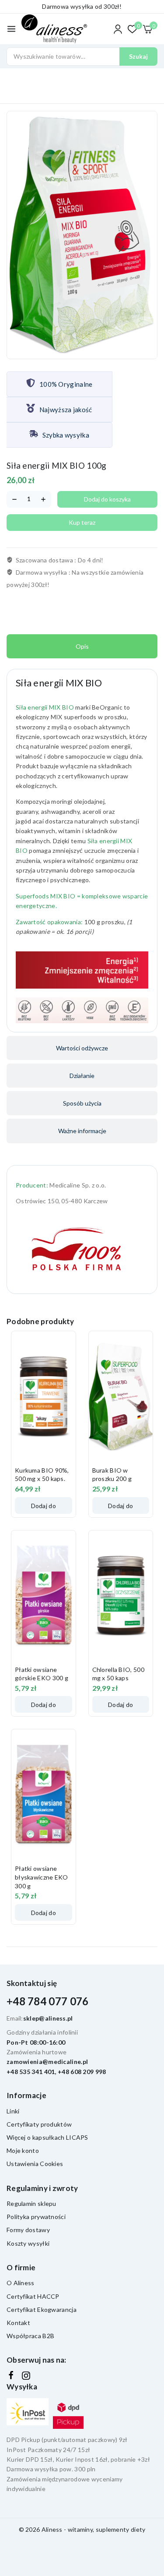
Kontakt (18, 2323)
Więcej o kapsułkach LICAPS (47, 2137)
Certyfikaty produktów (39, 2124)
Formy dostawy (28, 2230)
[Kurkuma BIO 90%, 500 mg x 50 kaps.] (44, 1397)
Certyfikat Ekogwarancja (42, 2309)
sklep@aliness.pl (48, 2018)
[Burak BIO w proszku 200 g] (121, 1397)
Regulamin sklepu (31, 2203)
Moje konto (23, 2150)
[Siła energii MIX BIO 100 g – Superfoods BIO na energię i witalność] (82, 235)
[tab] (82, 646)
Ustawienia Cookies (35, 2164)
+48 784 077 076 (48, 2001)
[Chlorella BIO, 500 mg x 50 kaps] (121, 1596)
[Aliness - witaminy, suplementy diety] (54, 29)
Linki (13, 2111)
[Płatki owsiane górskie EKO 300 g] (44, 1596)
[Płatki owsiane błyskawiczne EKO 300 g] (44, 1795)
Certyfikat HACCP (33, 2296)
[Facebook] (11, 2375)
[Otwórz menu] (11, 29)
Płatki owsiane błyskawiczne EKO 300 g (42, 1877)
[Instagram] (26, 2376)
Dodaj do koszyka (107, 499)
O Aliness (21, 2283)
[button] (44, 1505)
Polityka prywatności (36, 2217)
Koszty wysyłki (28, 2243)
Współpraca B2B (30, 2336)
